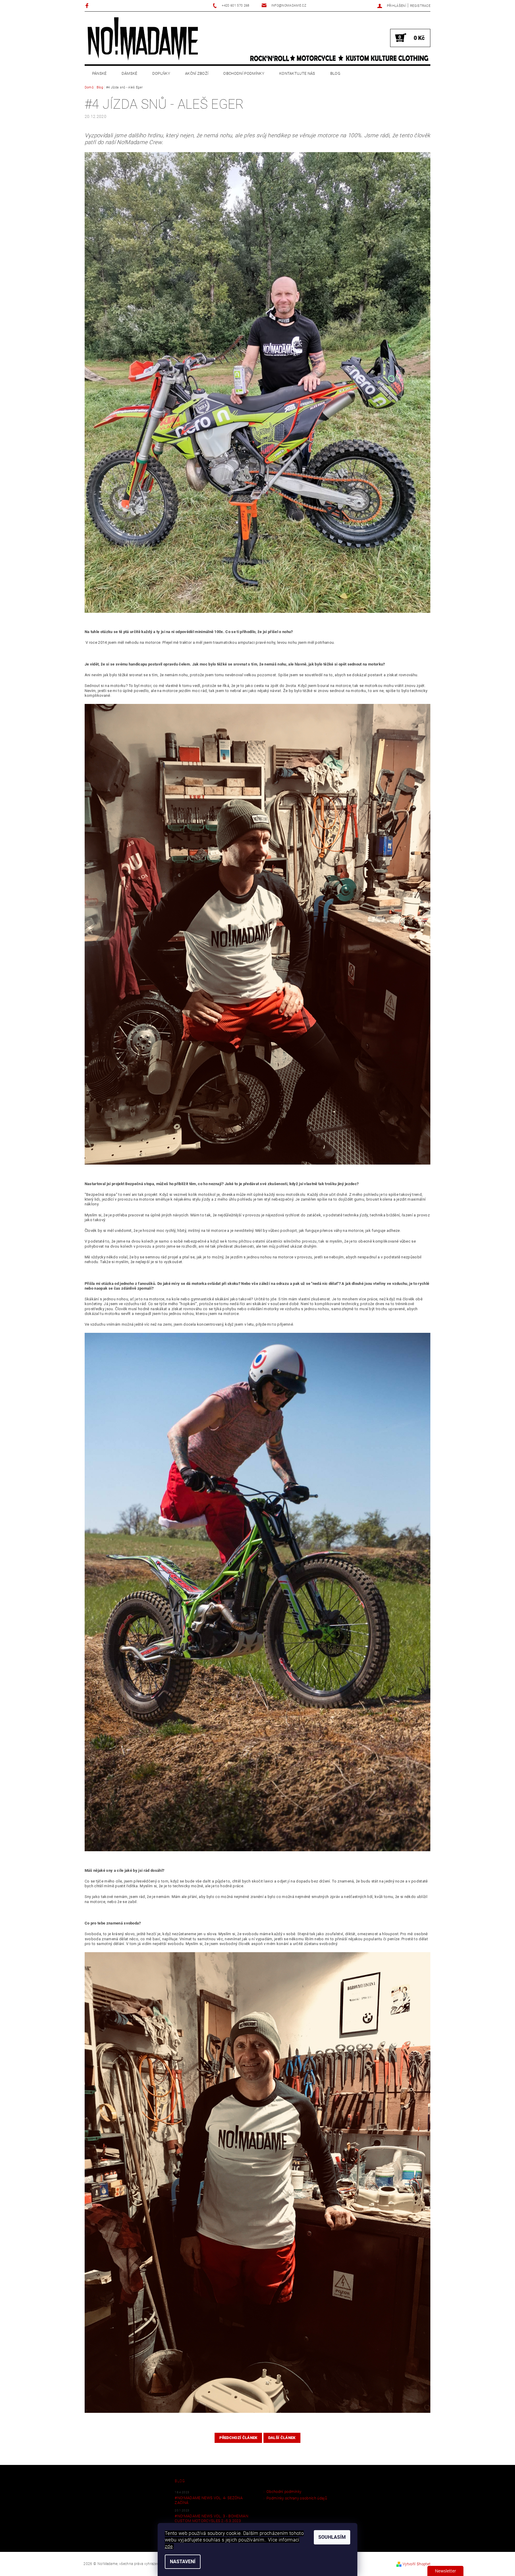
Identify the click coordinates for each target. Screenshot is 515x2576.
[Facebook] (88, 6)
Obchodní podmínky (244, 73)
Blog (335, 73)
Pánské (99, 73)
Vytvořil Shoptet (417, 2564)
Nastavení (183, 2562)
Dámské (129, 73)
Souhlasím (332, 2537)
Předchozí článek (238, 2438)
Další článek (282, 2438)
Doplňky (161, 73)
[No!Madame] (143, 39)
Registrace (420, 6)
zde (169, 2546)
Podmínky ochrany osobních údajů (297, 2498)
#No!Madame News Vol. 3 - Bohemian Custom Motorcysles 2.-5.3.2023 (211, 2518)
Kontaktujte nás (297, 73)
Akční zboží (197, 73)
